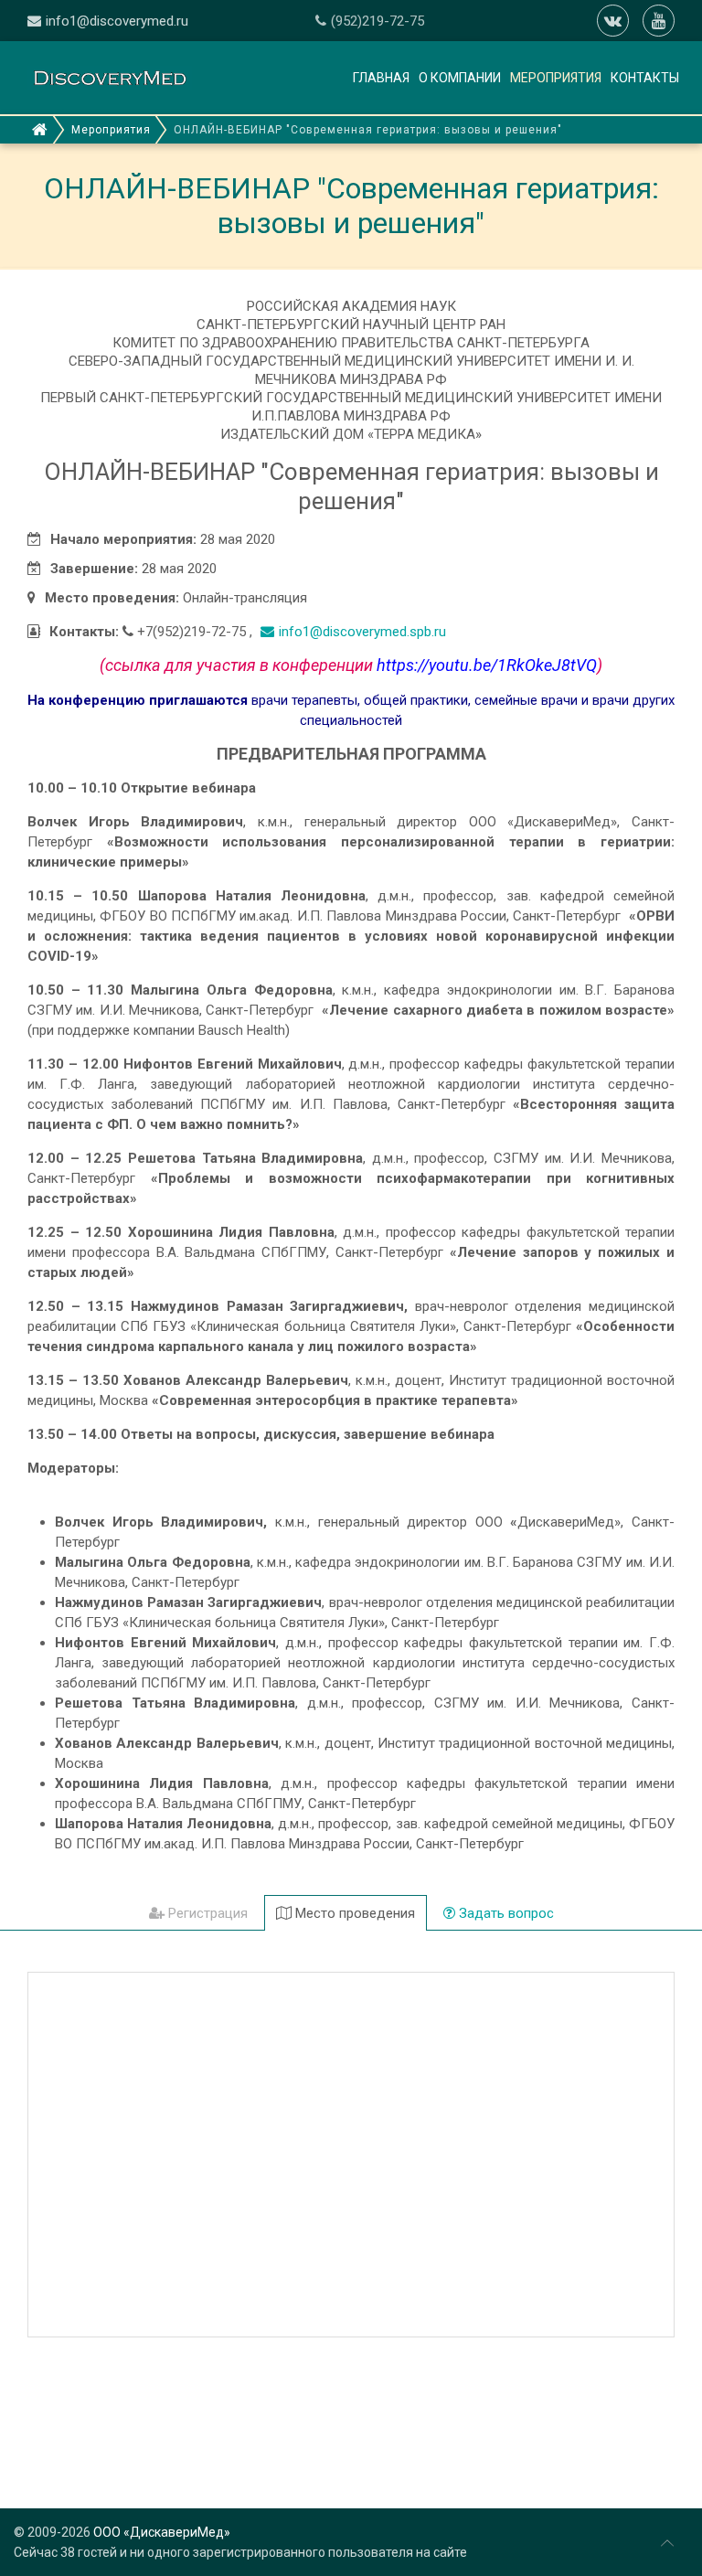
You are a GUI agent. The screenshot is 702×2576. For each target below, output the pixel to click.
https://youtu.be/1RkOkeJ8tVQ (487, 665)
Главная (381, 78)
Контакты (645, 78)
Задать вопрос (505, 1913)
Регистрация (206, 1913)
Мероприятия (556, 78)
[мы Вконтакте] (613, 21)
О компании (460, 78)
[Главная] (40, 130)
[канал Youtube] (659, 21)
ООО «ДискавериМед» (162, 2532)
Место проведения (353, 1913)
